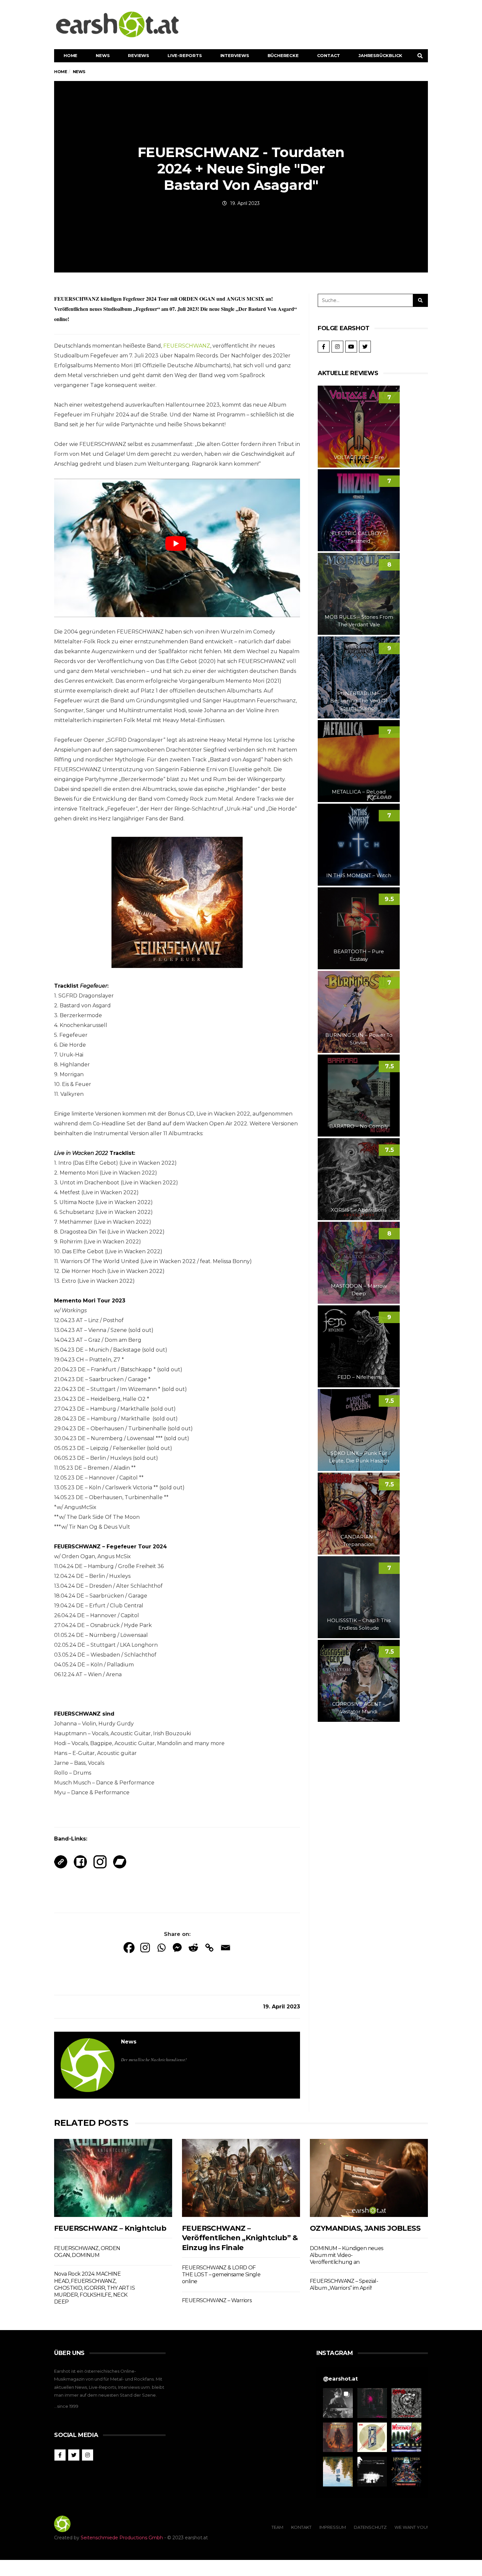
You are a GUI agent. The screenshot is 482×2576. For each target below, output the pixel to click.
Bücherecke (283, 55)
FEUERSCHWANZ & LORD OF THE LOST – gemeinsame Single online (221, 2275)
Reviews (139, 55)
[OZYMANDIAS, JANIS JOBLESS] (369, 2178)
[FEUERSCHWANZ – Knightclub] (113, 2178)
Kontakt (301, 2527)
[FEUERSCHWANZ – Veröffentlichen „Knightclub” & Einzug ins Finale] (241, 2178)
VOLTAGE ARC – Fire (359, 457)
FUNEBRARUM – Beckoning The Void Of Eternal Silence (359, 701)
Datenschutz (370, 2527)
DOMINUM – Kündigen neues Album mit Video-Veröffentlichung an (347, 2255)
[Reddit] (193, 1948)
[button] (338, 2403)
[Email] (225, 1948)
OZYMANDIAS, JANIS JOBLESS (365, 2228)
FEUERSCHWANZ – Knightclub (110, 2228)
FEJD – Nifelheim (359, 1377)
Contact (329, 55)
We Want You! (411, 2527)
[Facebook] (129, 1948)
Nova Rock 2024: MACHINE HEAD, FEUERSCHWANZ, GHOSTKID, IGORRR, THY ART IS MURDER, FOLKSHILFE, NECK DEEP (94, 2288)
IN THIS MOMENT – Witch (359, 875)
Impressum (333, 2527)
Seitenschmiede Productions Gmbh (122, 2538)
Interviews (235, 55)
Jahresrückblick (380, 55)
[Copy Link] (209, 1948)
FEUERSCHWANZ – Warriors (217, 2300)
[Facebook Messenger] (177, 1948)
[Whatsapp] (161, 1948)
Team (277, 2527)
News (103, 55)
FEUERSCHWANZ (187, 346)
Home (70, 55)
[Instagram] (145, 1948)
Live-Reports (185, 55)
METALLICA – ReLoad (359, 792)
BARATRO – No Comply (359, 1126)
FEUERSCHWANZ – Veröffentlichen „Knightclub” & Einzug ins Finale (240, 2238)
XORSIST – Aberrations (359, 1210)
